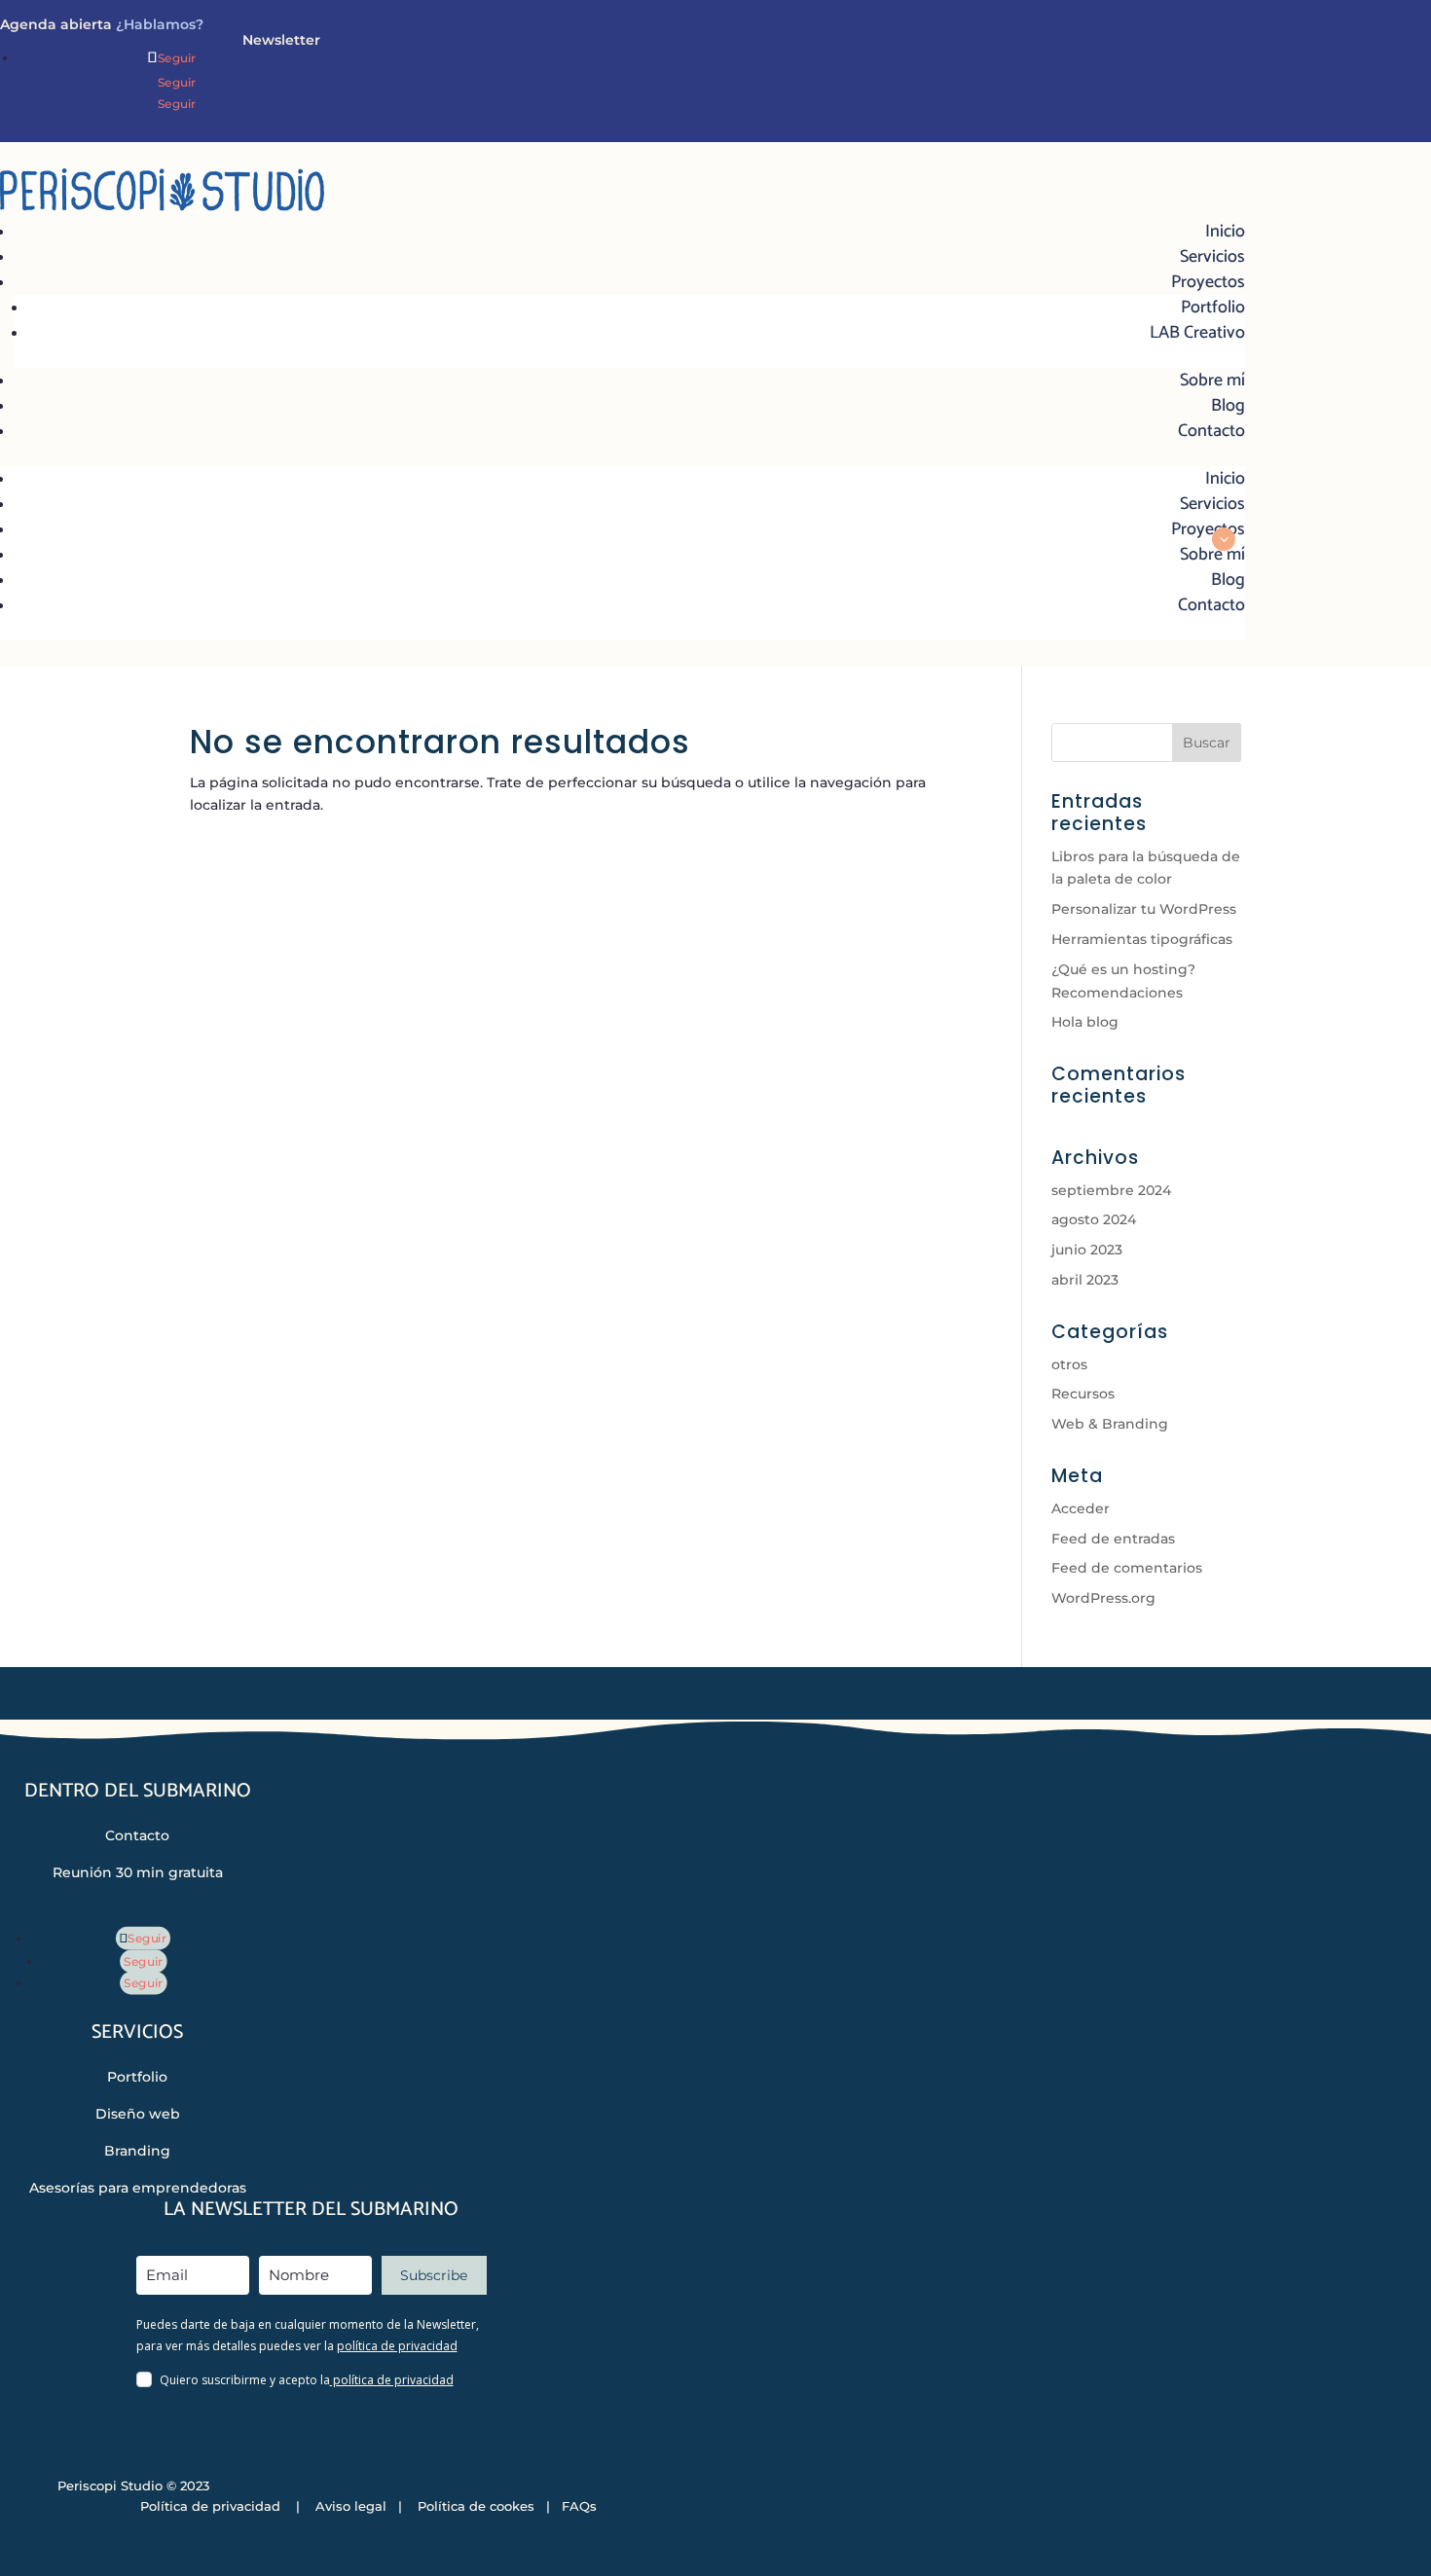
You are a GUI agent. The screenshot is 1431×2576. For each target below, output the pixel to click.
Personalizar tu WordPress (1144, 909)
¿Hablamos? (158, 24)
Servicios (1212, 257)
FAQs (579, 2506)
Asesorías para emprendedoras (138, 2188)
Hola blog (1085, 1022)
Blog (1228, 406)
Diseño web (138, 2114)
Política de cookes (474, 2506)
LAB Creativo (1197, 333)
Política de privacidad (210, 2506)
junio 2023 (1087, 1250)
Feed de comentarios (1127, 1568)
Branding (137, 2151)
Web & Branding (1110, 1424)
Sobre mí (1212, 381)
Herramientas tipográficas (1142, 939)
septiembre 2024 (1111, 1190)
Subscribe (434, 2275)
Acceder (1081, 1508)
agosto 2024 (1094, 1219)
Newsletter (281, 40)
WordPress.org (1103, 1598)
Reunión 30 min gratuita (138, 1872)
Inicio (1225, 232)
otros (1069, 1364)
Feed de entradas (1113, 1539)
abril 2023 (1085, 1280)
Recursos (1083, 1394)
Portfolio (1213, 308)
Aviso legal (351, 2506)
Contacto (1211, 431)
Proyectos (1208, 282)
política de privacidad (397, 2346)
